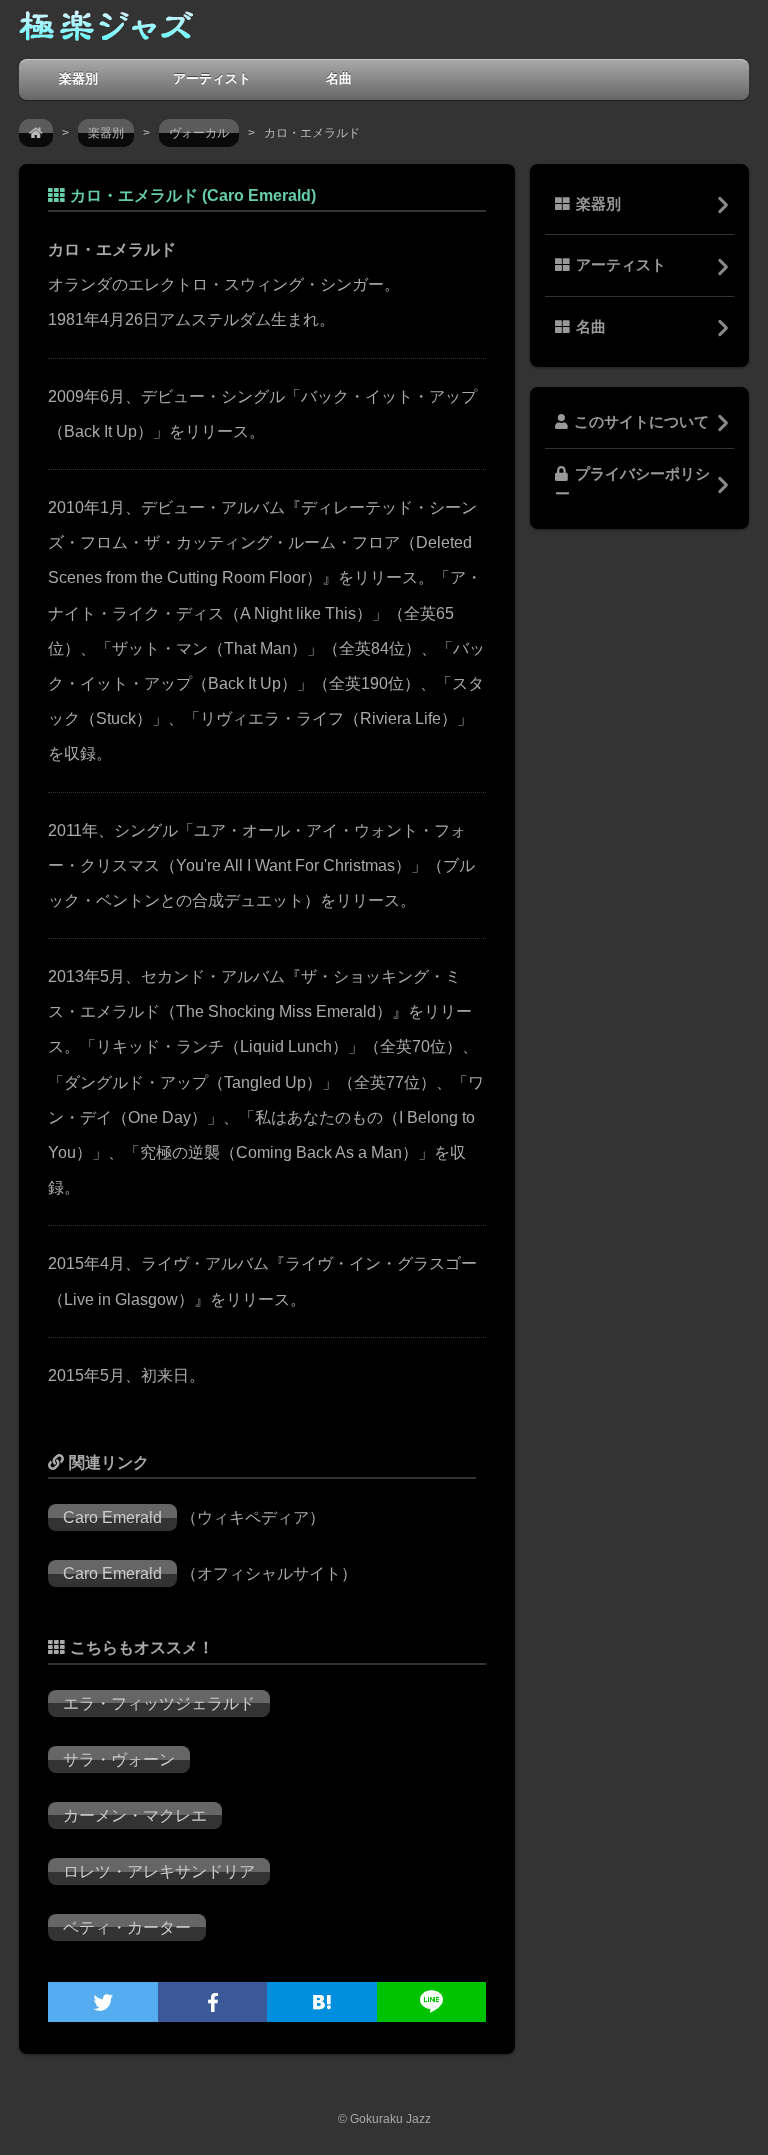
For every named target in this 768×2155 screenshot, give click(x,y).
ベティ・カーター (127, 1927)
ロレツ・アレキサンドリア (159, 1871)
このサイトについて (641, 422)
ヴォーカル (199, 133)
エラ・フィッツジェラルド (159, 1703)
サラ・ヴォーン (119, 1759)
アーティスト (212, 78)
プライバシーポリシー (632, 484)
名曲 (339, 78)
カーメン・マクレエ (135, 1815)
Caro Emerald (112, 1517)
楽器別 (78, 78)
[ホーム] (36, 133)
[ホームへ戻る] (106, 30)
